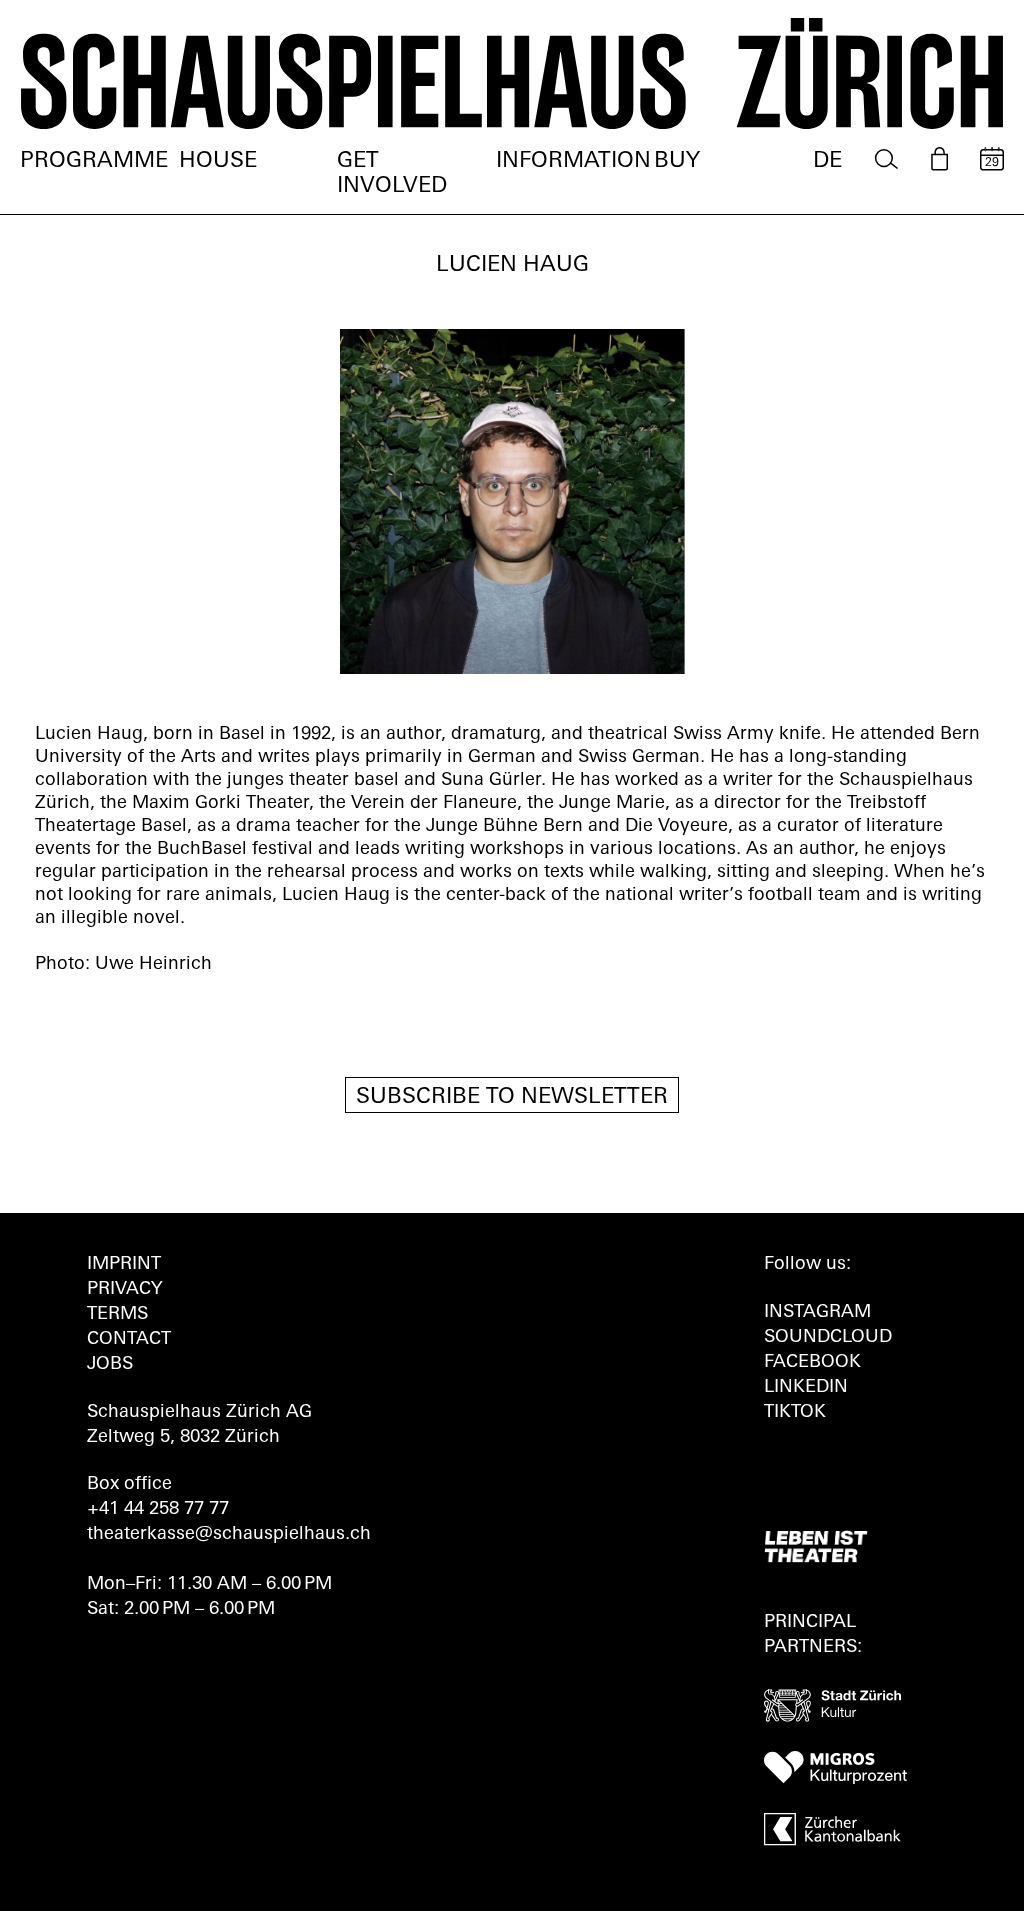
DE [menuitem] (827, 161)
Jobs (110, 1365)
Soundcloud (828, 1338)
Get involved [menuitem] (392, 174)
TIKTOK (795, 1413)
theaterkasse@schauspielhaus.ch (229, 1535)
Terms (117, 1315)
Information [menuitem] (573, 161)
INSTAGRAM (817, 1313)
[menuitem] (886, 159)
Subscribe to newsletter (512, 1097)
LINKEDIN (806, 1388)
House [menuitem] (218, 161)
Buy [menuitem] (677, 161)
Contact (129, 1340)
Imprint (124, 1265)
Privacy (124, 1290)
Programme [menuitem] (94, 161)
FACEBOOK (812, 1363)
